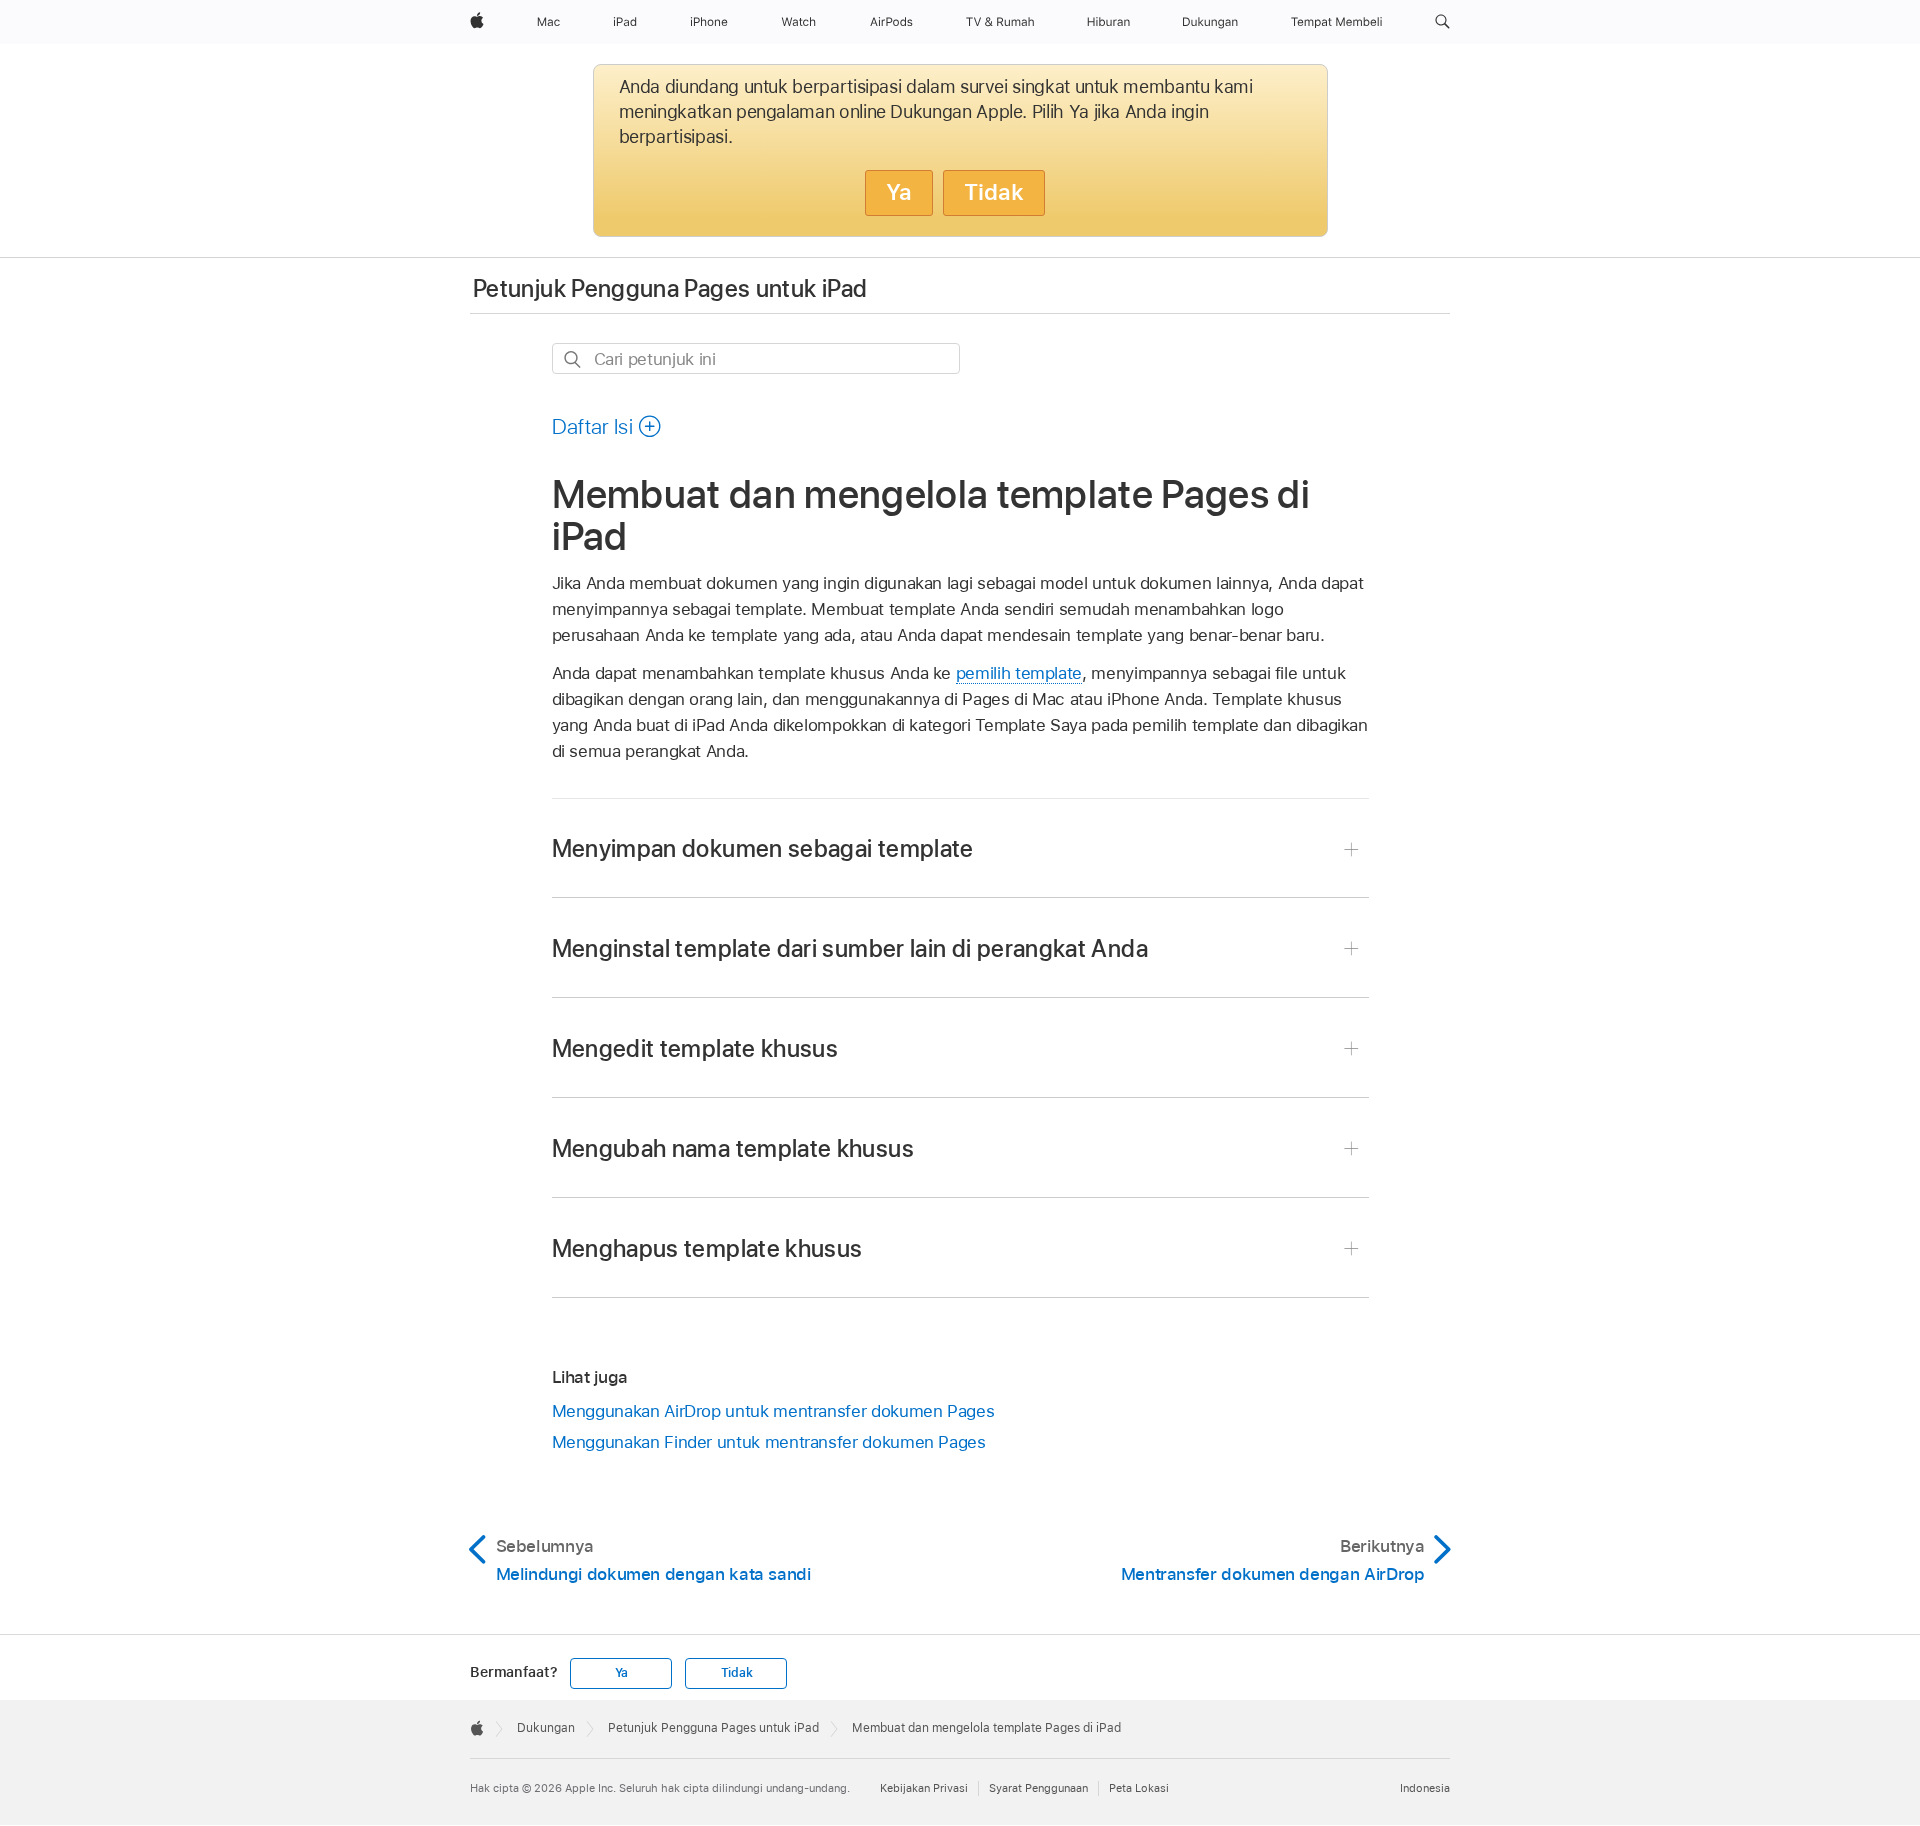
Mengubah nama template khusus (733, 1148)
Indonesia (1425, 1788)
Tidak (994, 192)
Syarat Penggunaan (1038, 1788)
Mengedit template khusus (695, 1048)
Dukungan (546, 1728)
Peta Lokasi (1139, 1788)
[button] (1442, 22)
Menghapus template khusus (707, 1248)
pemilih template (1019, 673)
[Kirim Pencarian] (573, 359)
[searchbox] (756, 358)
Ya (899, 192)
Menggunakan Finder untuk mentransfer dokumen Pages (769, 1442)
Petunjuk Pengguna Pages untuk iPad (670, 288)
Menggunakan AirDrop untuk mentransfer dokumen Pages (773, 1411)
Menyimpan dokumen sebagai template (763, 848)
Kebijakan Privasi (924, 1788)
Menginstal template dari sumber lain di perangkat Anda (850, 948)
